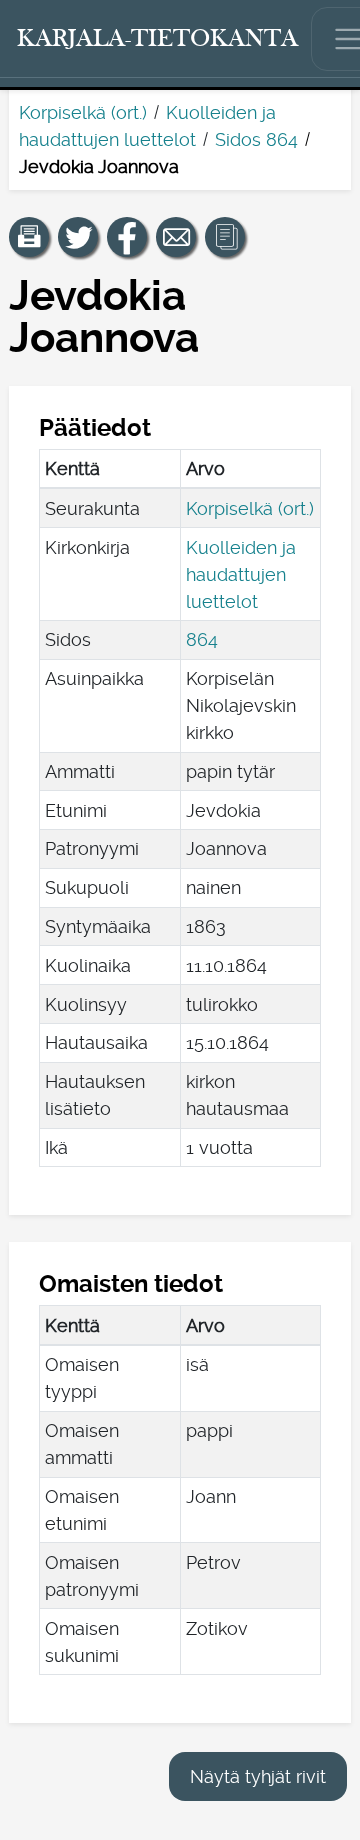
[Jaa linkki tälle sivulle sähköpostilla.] (176, 237)
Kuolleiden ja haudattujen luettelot (241, 574)
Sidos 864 (256, 139)
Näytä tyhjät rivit (258, 1776)
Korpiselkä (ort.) (83, 112)
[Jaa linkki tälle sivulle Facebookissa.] (127, 237)
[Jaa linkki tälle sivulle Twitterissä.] (78, 237)
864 (202, 639)
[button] (29, 237)
